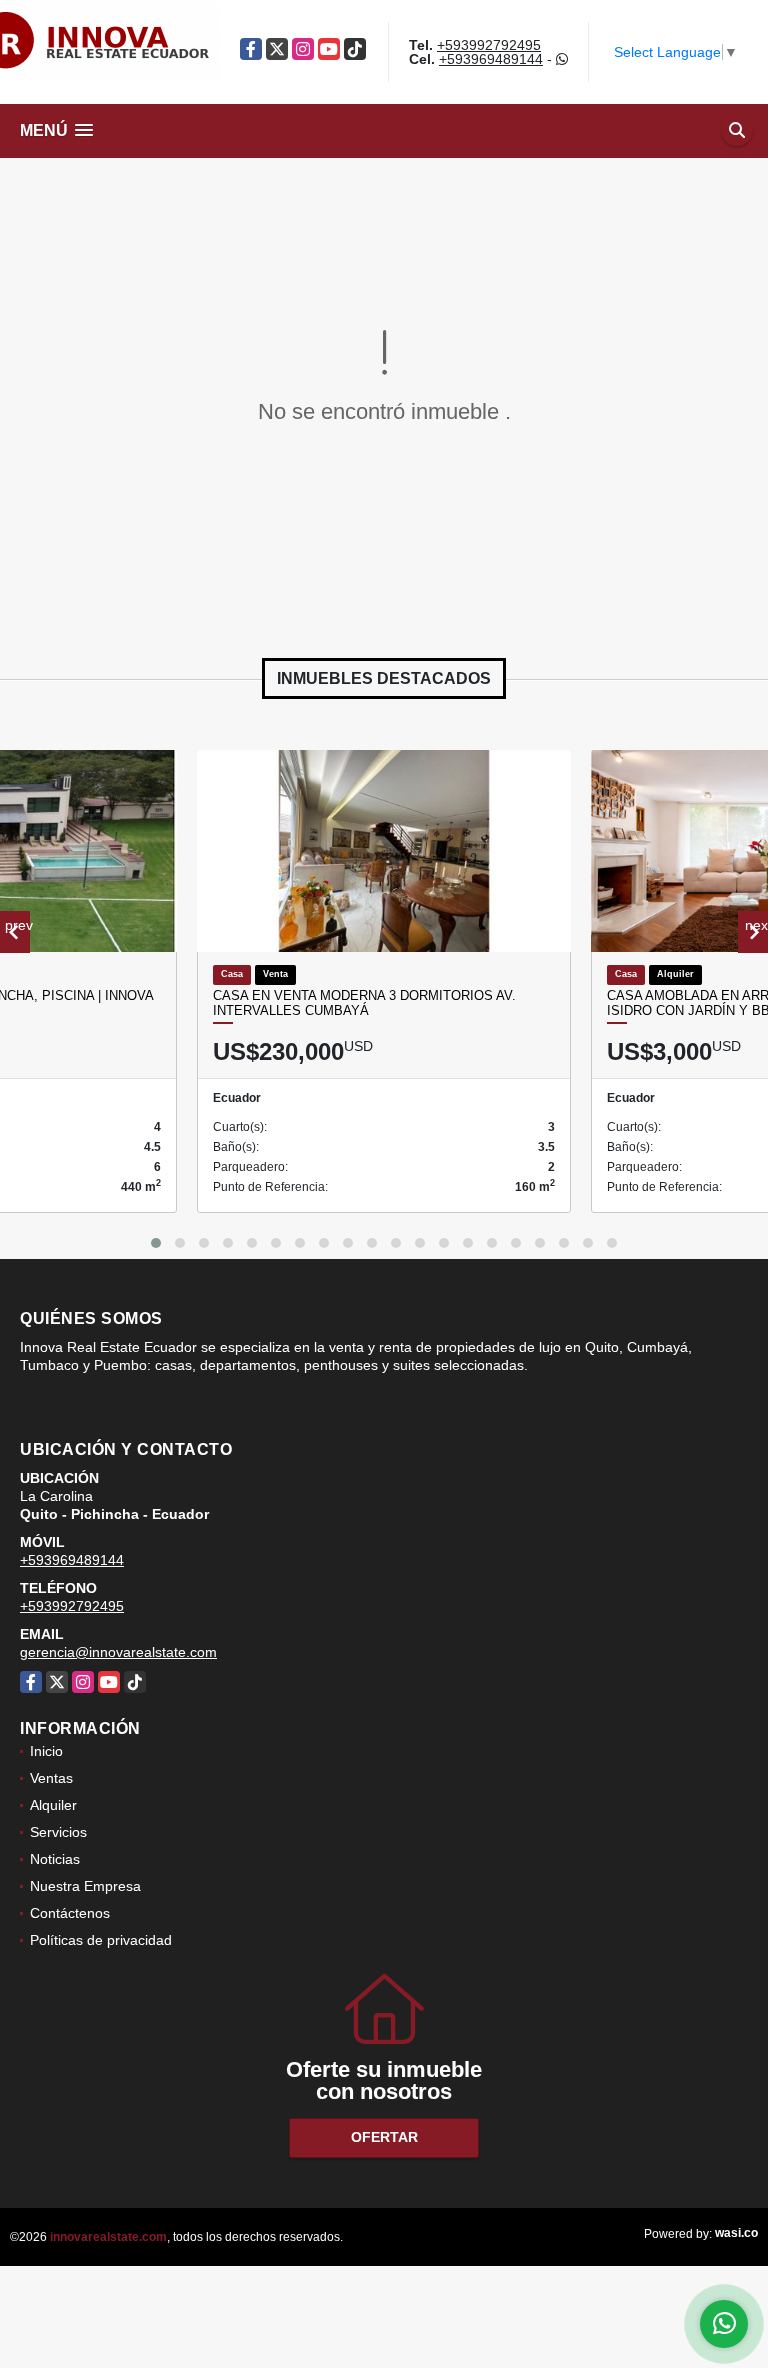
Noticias (55, 1859)
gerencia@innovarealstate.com (118, 1652)
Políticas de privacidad (101, 1940)
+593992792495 (489, 45)
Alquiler (53, 1805)
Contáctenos (70, 1913)
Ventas (51, 1778)
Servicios (58, 1832)
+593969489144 (491, 59)
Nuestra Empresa (85, 1886)
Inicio (46, 1751)
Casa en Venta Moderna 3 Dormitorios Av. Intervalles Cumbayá (364, 1003)
